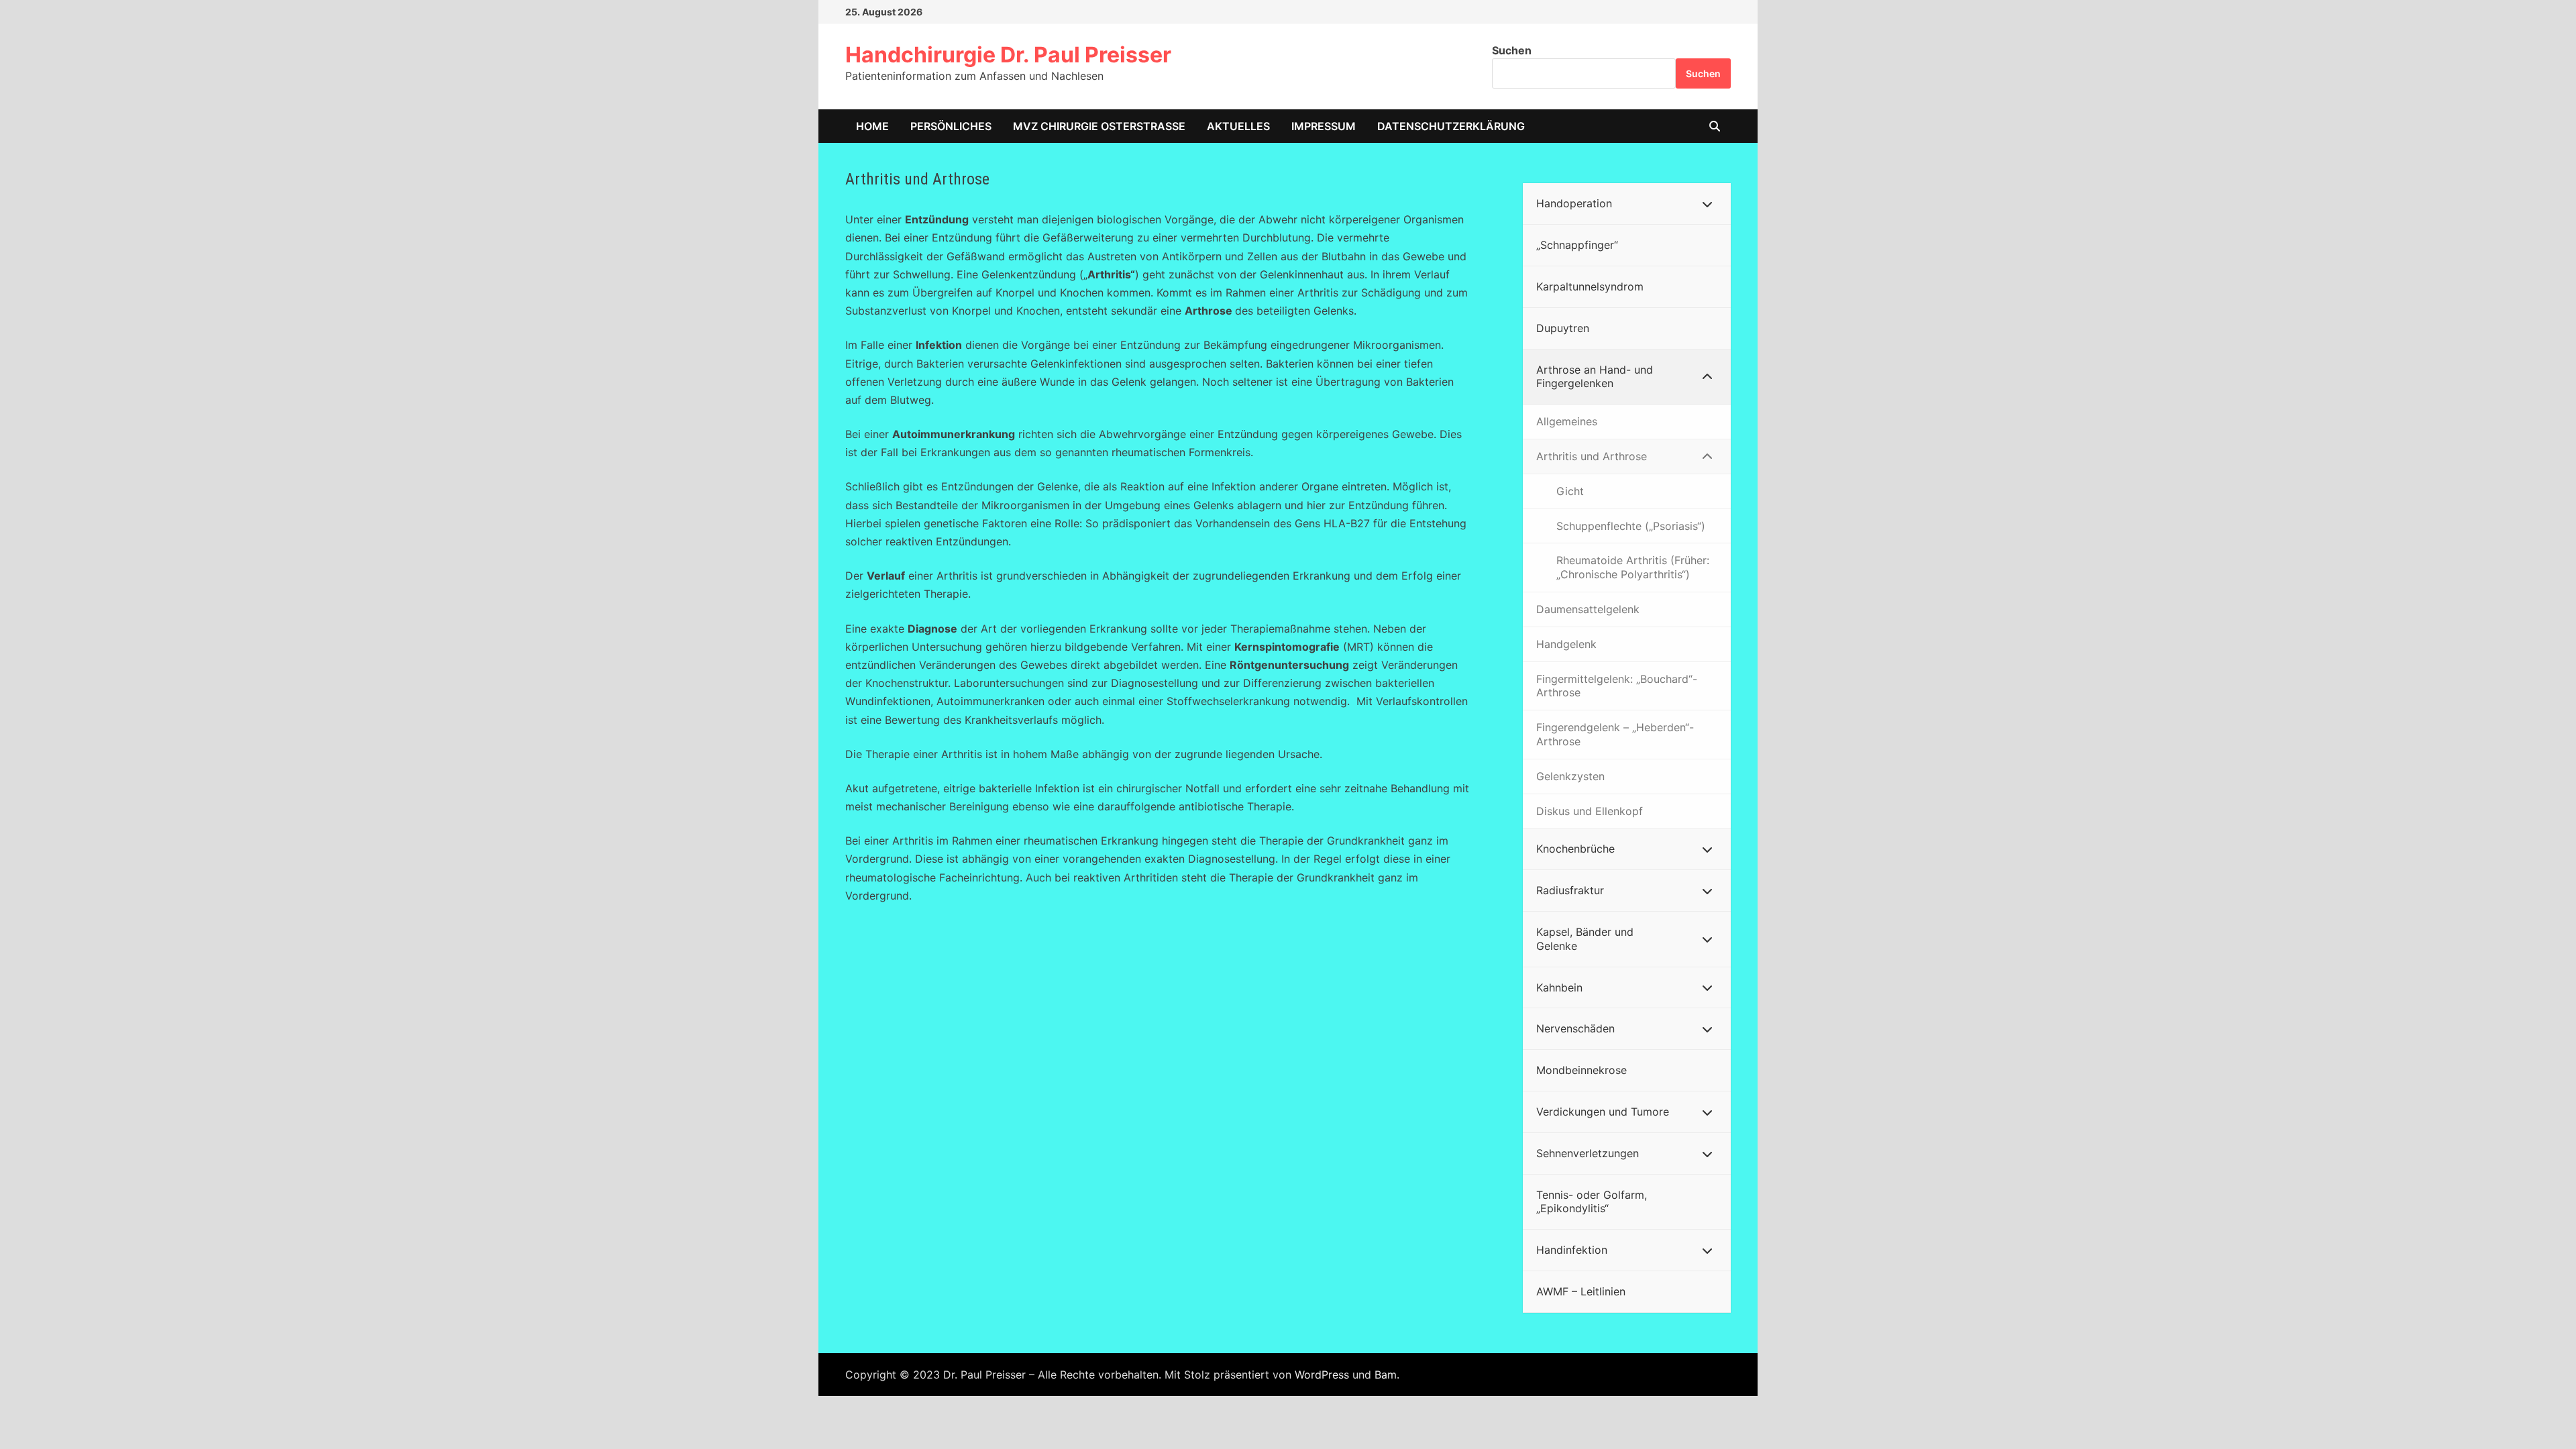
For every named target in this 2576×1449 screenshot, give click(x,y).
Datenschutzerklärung (1451, 126)
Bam (1386, 1375)
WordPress (1322, 1375)
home (872, 126)
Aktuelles (1238, 126)
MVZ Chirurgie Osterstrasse (1099, 126)
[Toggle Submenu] (1707, 204)
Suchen (1512, 50)
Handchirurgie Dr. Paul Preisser (1008, 55)
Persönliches (951, 126)
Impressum (1324, 126)
